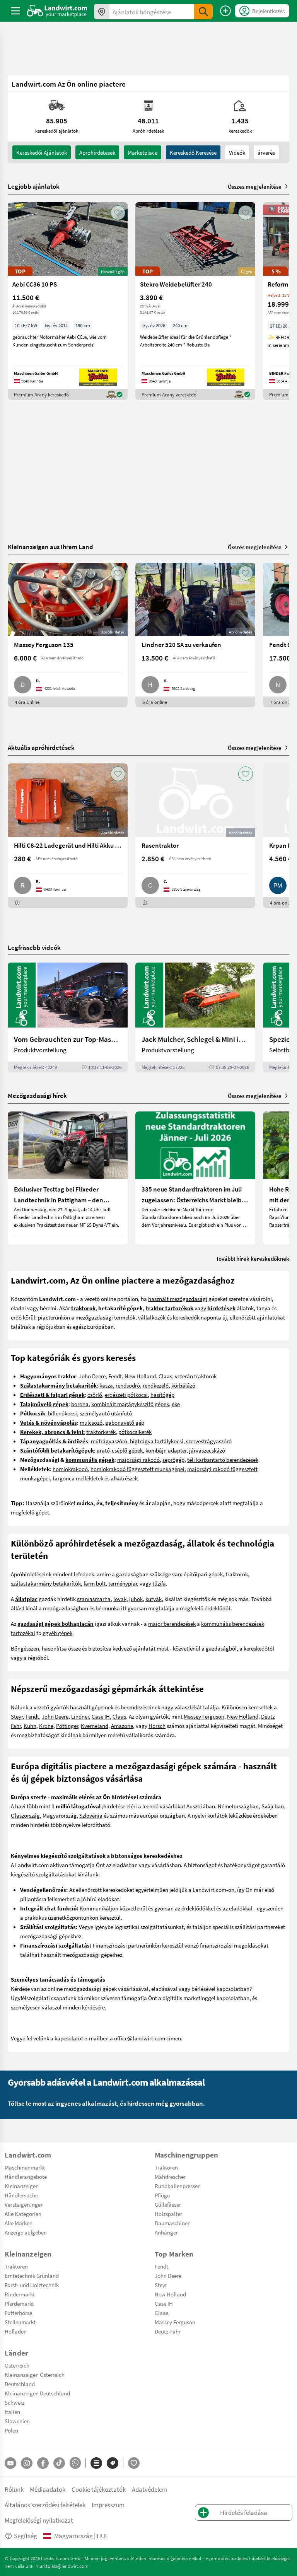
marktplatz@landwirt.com (62, 2566)
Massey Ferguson (204, 1716)
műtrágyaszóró (109, 1441)
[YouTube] (10, 2463)
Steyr (17, 1716)
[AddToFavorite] (118, 213)
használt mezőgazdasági (178, 1299)
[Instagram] (27, 2463)
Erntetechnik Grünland (32, 2276)
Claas (165, 1376)
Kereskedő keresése (193, 152)
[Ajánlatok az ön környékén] (102, 12)
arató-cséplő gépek (120, 1450)
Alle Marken (19, 2223)
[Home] (57, 11)
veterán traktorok (196, 1376)
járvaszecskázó (207, 1450)
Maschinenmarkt (25, 2167)
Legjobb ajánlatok (34, 186)
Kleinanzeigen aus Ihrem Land (50, 547)
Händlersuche (21, 2195)
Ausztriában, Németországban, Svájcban (235, 1806)
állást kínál (24, 1608)
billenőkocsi (62, 1413)
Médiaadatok (48, 2489)
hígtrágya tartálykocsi (157, 1441)
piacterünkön (54, 1317)
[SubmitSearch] (203, 12)
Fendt (115, 1376)
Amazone (122, 1726)
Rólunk (14, 2489)
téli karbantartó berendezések (223, 1460)
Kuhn (30, 1726)
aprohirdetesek (97, 152)
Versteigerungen (24, 2204)
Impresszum (108, 2505)
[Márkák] (113, 2463)
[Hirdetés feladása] (225, 11)
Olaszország (25, 1815)
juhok (136, 1599)
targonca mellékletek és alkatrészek (95, 1478)
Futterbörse (18, 2313)
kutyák (154, 1599)
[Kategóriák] (96, 2463)
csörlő (95, 1395)
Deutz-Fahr (168, 2331)
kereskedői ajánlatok (42, 152)
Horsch (157, 1726)
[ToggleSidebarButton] (15, 11)
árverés (266, 152)
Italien (12, 2412)
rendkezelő (156, 1385)
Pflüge (162, 2195)
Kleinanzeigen (22, 2186)
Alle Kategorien (23, 2214)
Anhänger (166, 2232)
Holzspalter (168, 2214)
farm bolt (95, 1583)
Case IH (101, 1716)
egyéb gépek (57, 1633)
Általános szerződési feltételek (45, 2505)
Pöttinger (67, 1726)
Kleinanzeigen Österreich (35, 2375)
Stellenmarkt (20, 2322)
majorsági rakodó (138, 1460)
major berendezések (172, 1623)
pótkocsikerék (135, 1432)
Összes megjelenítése (255, 186)
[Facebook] (43, 2463)
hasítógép (162, 1395)
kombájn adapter (166, 1450)
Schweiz (15, 2402)
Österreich (17, 2365)
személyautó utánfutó (106, 1413)
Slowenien (17, 2421)
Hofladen (16, 2331)
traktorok (237, 1574)
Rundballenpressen (178, 2186)
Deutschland (20, 2384)
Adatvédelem (150, 2489)
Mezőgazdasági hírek (37, 1095)
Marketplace (143, 152)
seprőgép (173, 1460)
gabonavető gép (125, 1422)
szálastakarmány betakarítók (46, 1583)
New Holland (140, 1376)
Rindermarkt (20, 2294)
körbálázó (183, 1385)
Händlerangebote (26, 2177)
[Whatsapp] (75, 2463)
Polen (11, 2430)
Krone (46, 1726)
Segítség (26, 2536)
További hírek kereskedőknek (253, 1258)
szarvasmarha (94, 1599)
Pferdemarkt (19, 2303)
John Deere (92, 1376)
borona (80, 1404)
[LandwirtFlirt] (134, 2463)
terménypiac (123, 1583)
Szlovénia (91, 1815)
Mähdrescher (170, 2177)
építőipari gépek (203, 1574)
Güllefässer (168, 2204)
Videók (237, 152)
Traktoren (166, 2167)
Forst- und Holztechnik (32, 2285)
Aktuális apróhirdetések (41, 747)
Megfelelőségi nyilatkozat (39, 2520)
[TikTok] (59, 2463)
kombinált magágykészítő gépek (130, 1404)
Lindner (80, 1716)
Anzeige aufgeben (26, 2232)
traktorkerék (101, 1432)
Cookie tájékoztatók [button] (99, 2489)
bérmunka (108, 1608)
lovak (120, 1599)
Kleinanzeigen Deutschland (37, 2393)
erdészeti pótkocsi (126, 1395)
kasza (106, 1385)
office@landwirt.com (140, 2038)
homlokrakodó (70, 1469)
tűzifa (159, 1583)
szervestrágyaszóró (209, 1441)
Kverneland (95, 1726)
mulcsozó (91, 1422)
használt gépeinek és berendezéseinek (115, 1707)
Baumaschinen (173, 2223)
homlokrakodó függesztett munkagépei (137, 1469)
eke (176, 1404)
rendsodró (128, 1385)
